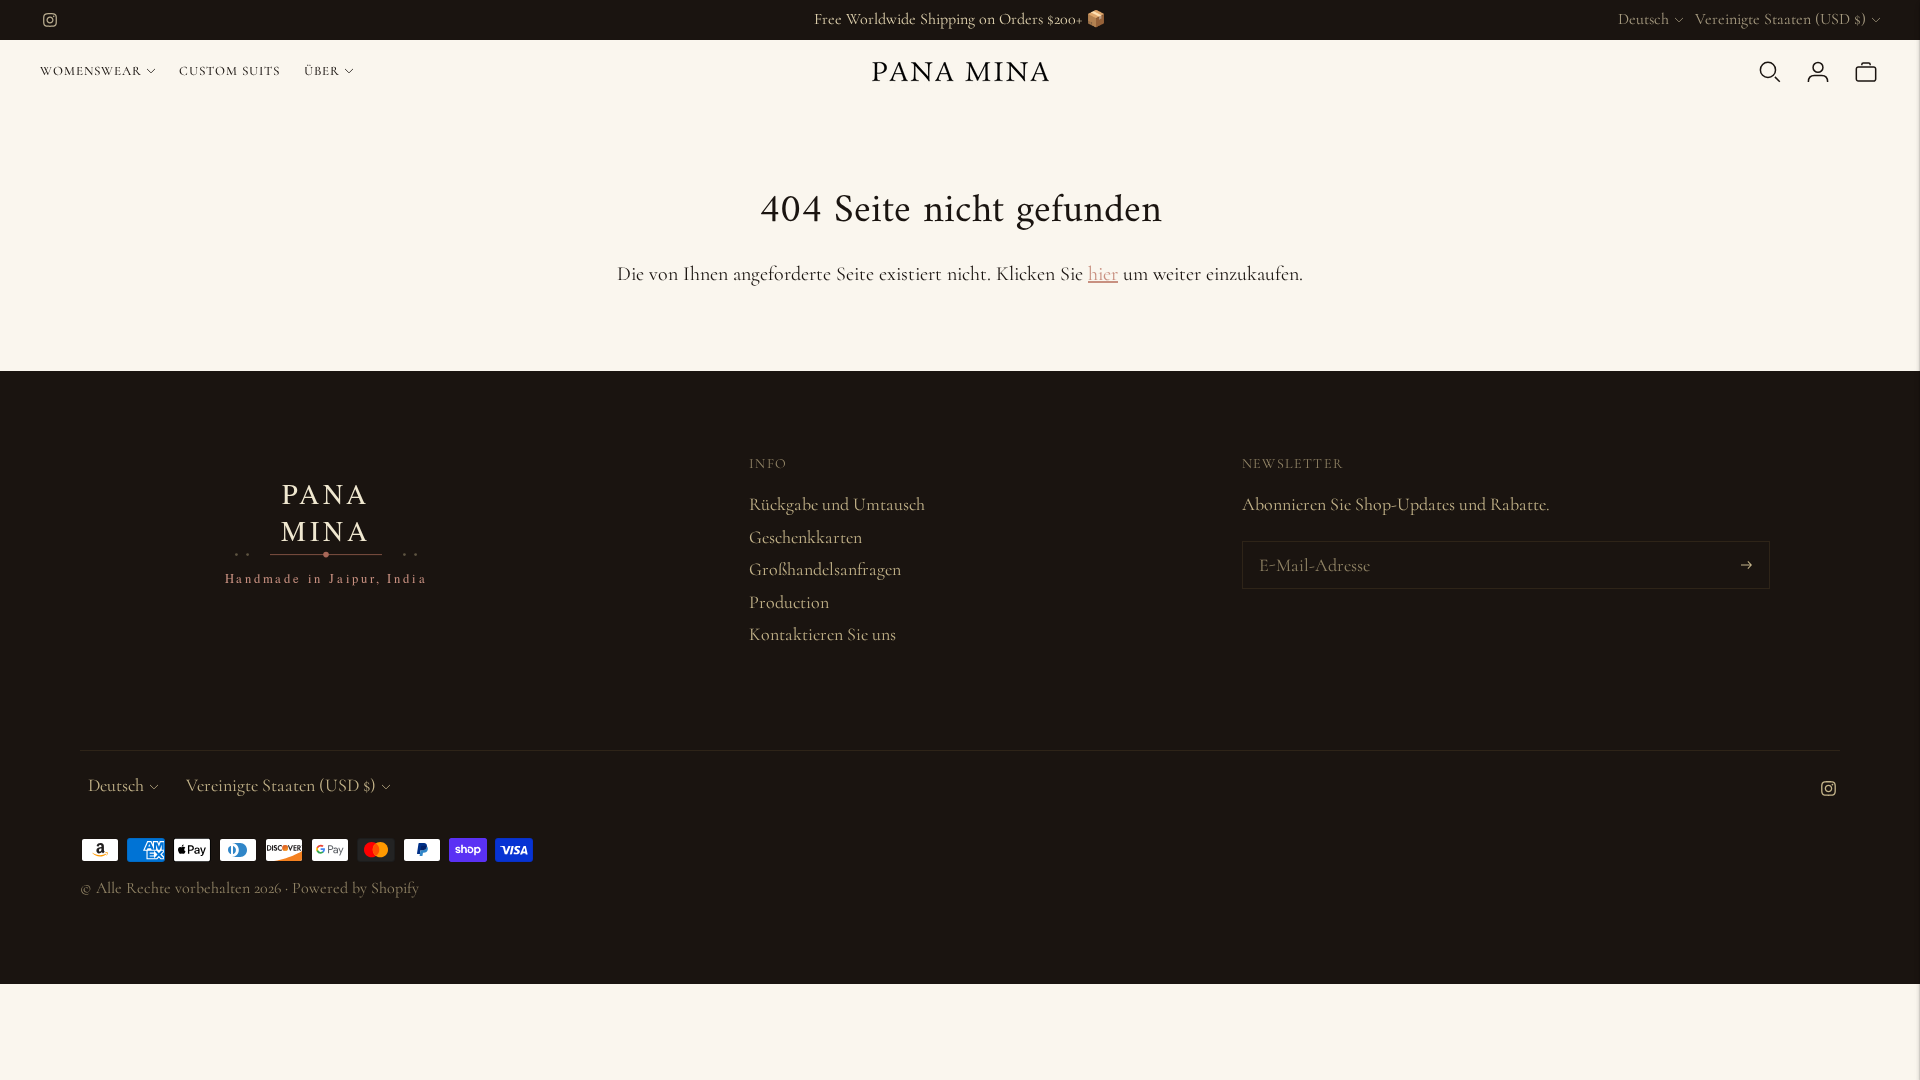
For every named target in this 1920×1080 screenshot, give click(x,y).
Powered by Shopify (355, 888)
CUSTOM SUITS (229, 71)
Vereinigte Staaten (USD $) (1780, 19)
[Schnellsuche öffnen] (1770, 72)
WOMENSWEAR (91, 71)
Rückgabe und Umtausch (837, 504)
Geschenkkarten (805, 537)
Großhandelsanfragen (825, 569)
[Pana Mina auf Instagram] (50, 20)
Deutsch (1643, 19)
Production (789, 602)
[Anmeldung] (1818, 72)
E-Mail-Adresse (1310, 545)
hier (1103, 274)
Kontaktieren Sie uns (822, 634)
